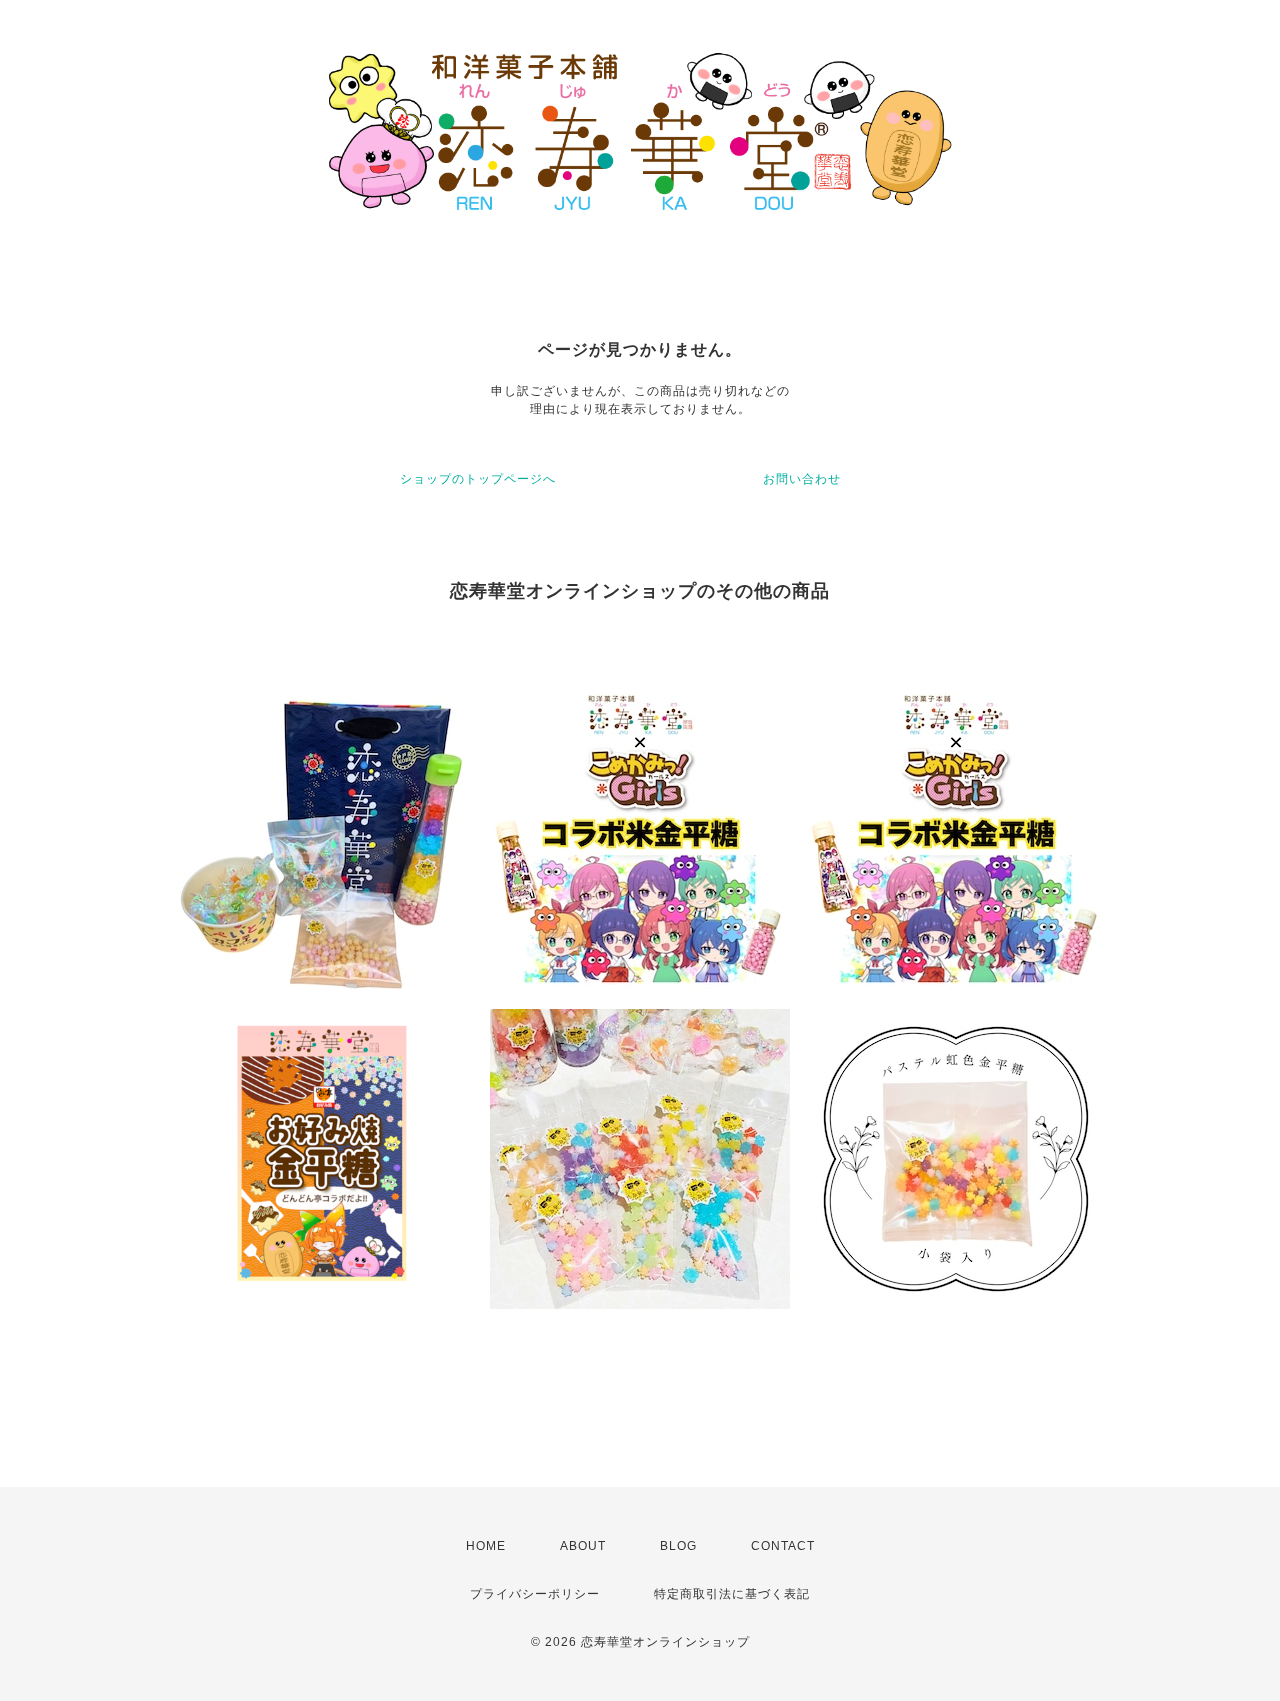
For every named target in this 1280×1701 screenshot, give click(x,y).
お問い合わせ (802, 479)
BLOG (678, 1546)
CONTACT (783, 1546)
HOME (486, 1546)
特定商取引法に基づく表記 (732, 1594)
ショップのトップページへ (478, 479)
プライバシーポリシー (535, 1594)
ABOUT (583, 1546)
